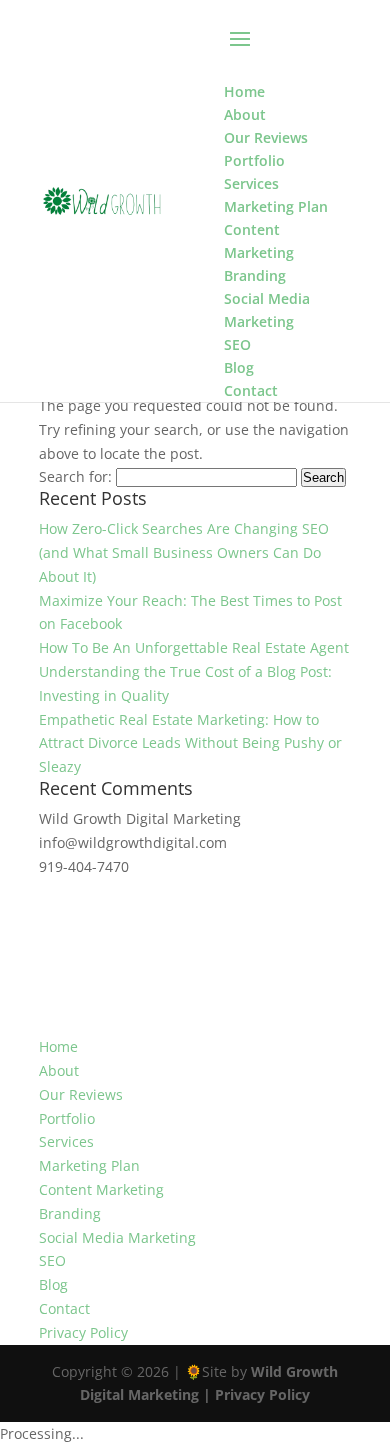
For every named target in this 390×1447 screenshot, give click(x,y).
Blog (53, 1284)
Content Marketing (101, 1189)
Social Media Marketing (117, 1237)
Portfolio (67, 1118)
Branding (70, 1213)
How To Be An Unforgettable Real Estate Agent (194, 647)
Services (66, 1141)
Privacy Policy (83, 1332)
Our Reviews (81, 1094)
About (59, 1070)
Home (58, 1046)
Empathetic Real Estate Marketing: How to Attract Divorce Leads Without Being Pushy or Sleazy (190, 743)
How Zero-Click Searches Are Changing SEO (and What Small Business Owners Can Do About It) (184, 552)
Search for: (75, 476)
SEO (52, 1260)
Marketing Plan (89, 1165)
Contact (64, 1308)
